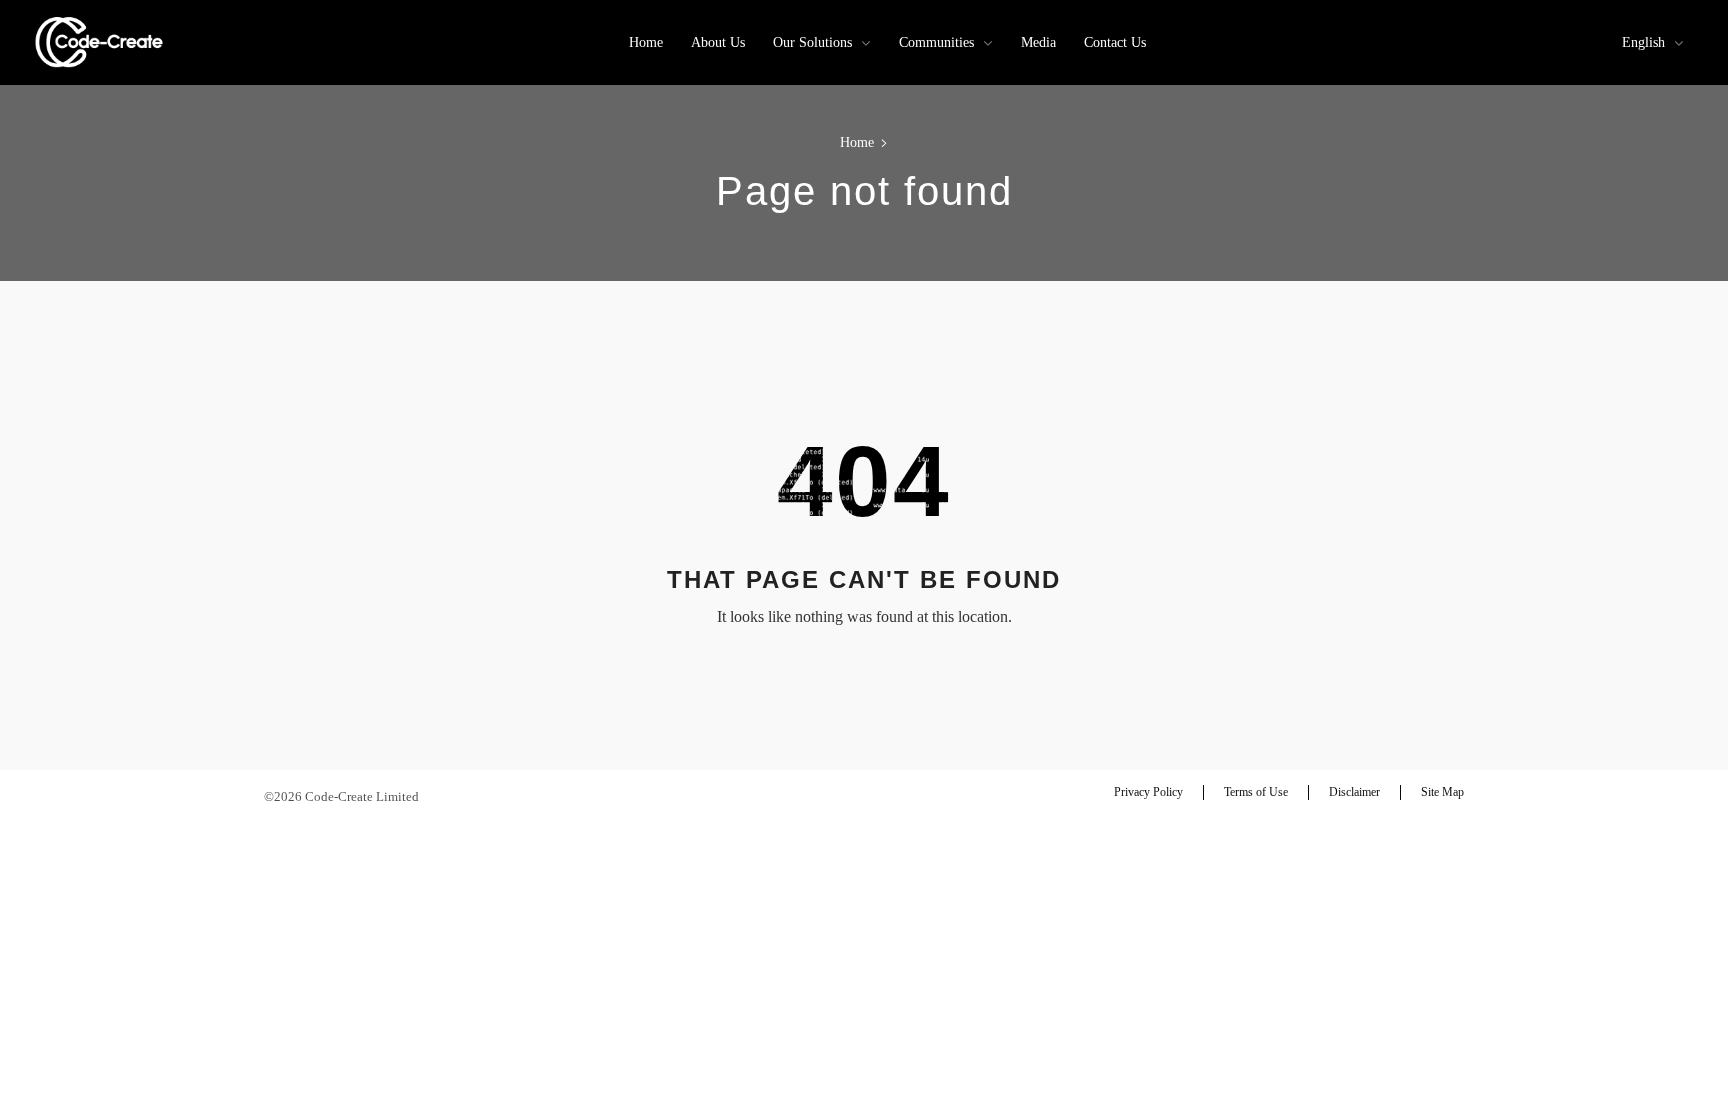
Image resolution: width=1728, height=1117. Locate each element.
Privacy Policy (1148, 792)
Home (646, 42)
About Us (718, 42)
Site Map (1442, 792)
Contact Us (1115, 42)
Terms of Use (1256, 792)
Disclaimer (1354, 792)
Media (1038, 42)
